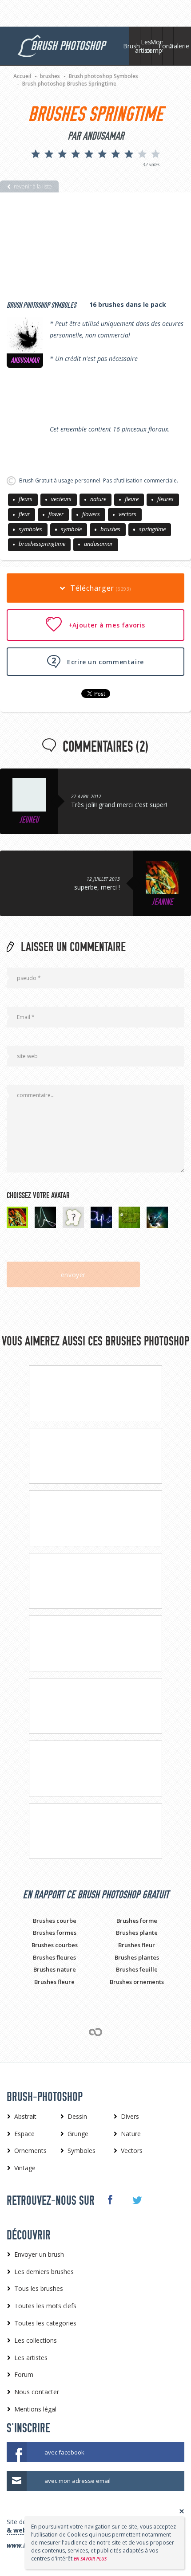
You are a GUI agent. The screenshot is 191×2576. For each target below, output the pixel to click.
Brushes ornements (137, 1982)
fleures (165, 499)
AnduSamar (25, 361)
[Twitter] (137, 2200)
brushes (110, 529)
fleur (24, 514)
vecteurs (61, 499)
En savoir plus (90, 2559)
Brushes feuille (137, 1969)
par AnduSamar (96, 136)
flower (56, 514)
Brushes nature (55, 1969)
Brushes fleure (54, 1982)
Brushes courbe (55, 1921)
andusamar (98, 544)
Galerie (179, 46)
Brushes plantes (137, 1957)
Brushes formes (55, 1933)
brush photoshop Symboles (41, 305)
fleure (132, 499)
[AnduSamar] (25, 335)
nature (98, 499)
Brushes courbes (55, 1945)
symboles (30, 529)
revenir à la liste (33, 186)
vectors (127, 514)
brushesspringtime (42, 544)
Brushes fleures (54, 1957)
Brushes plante (137, 1933)
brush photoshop (68, 46)
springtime (152, 529)
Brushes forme (137, 1921)
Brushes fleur (137, 1945)
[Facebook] (109, 2200)
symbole (71, 529)
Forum (168, 46)
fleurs (26, 499)
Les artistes (146, 46)
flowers (91, 514)
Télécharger (100, 588)
